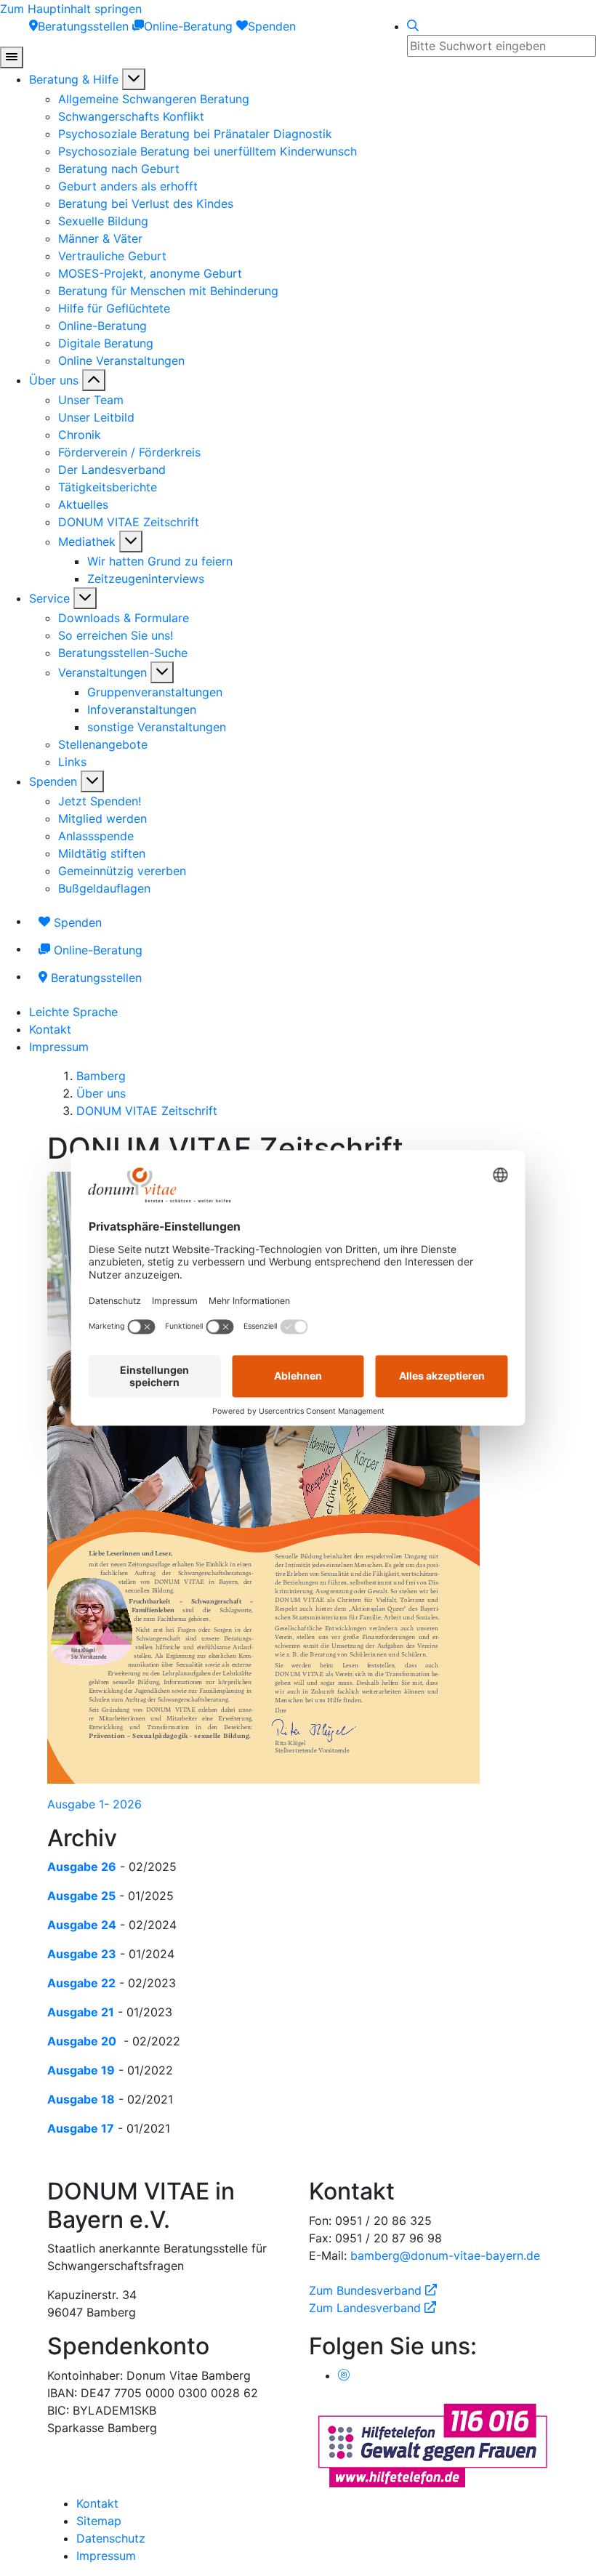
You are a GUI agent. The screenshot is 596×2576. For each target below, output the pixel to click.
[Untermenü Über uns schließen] (94, 380)
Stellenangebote (103, 744)
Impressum (59, 1047)
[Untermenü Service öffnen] (85, 598)
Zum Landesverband (372, 2308)
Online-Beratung (102, 326)
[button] (298, 1838)
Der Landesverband (112, 470)
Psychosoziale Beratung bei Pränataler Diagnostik (195, 134)
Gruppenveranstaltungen (155, 692)
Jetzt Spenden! (100, 801)
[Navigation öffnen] (12, 57)
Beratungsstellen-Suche (123, 653)
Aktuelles (83, 504)
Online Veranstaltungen (121, 361)
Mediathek (87, 542)
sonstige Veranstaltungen (157, 727)
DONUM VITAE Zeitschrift (129, 522)
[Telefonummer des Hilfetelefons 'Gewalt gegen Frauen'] (432, 2444)
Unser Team (91, 400)
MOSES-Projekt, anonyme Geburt (150, 273)
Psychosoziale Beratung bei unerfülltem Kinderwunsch (208, 151)
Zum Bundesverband (373, 2290)
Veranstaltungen (102, 672)
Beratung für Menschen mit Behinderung (168, 291)
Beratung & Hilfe (74, 79)
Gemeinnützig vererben (122, 871)
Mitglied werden (102, 818)
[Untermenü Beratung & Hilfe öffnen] (134, 79)
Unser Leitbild (96, 417)
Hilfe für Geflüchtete (114, 308)
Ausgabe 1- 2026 (94, 1804)
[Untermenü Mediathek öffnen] (131, 542)
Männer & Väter (100, 238)
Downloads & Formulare (124, 618)
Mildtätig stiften (102, 853)
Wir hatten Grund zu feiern (160, 561)
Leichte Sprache (73, 1012)
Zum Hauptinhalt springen (71, 9)
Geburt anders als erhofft (128, 186)
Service (49, 598)
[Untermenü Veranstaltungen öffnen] (162, 672)
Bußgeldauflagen (104, 888)
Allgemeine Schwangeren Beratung (154, 99)
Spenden (53, 781)
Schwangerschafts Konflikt (131, 116)
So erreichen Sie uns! (116, 635)
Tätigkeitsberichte (108, 487)
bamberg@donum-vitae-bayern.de (445, 2255)
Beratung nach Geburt (119, 169)
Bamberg (101, 1076)
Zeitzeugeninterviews (146, 579)
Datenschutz (111, 2538)
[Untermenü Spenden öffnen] (92, 781)
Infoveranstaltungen (142, 709)
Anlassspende (96, 836)
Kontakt (50, 1029)
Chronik (80, 435)
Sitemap (99, 2521)
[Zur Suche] (413, 26)
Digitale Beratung (106, 343)
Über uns (54, 380)
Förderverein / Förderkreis (129, 452)
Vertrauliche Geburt (112, 256)
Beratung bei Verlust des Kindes (146, 204)
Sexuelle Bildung (103, 221)
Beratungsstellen (94, 978)
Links (72, 762)
